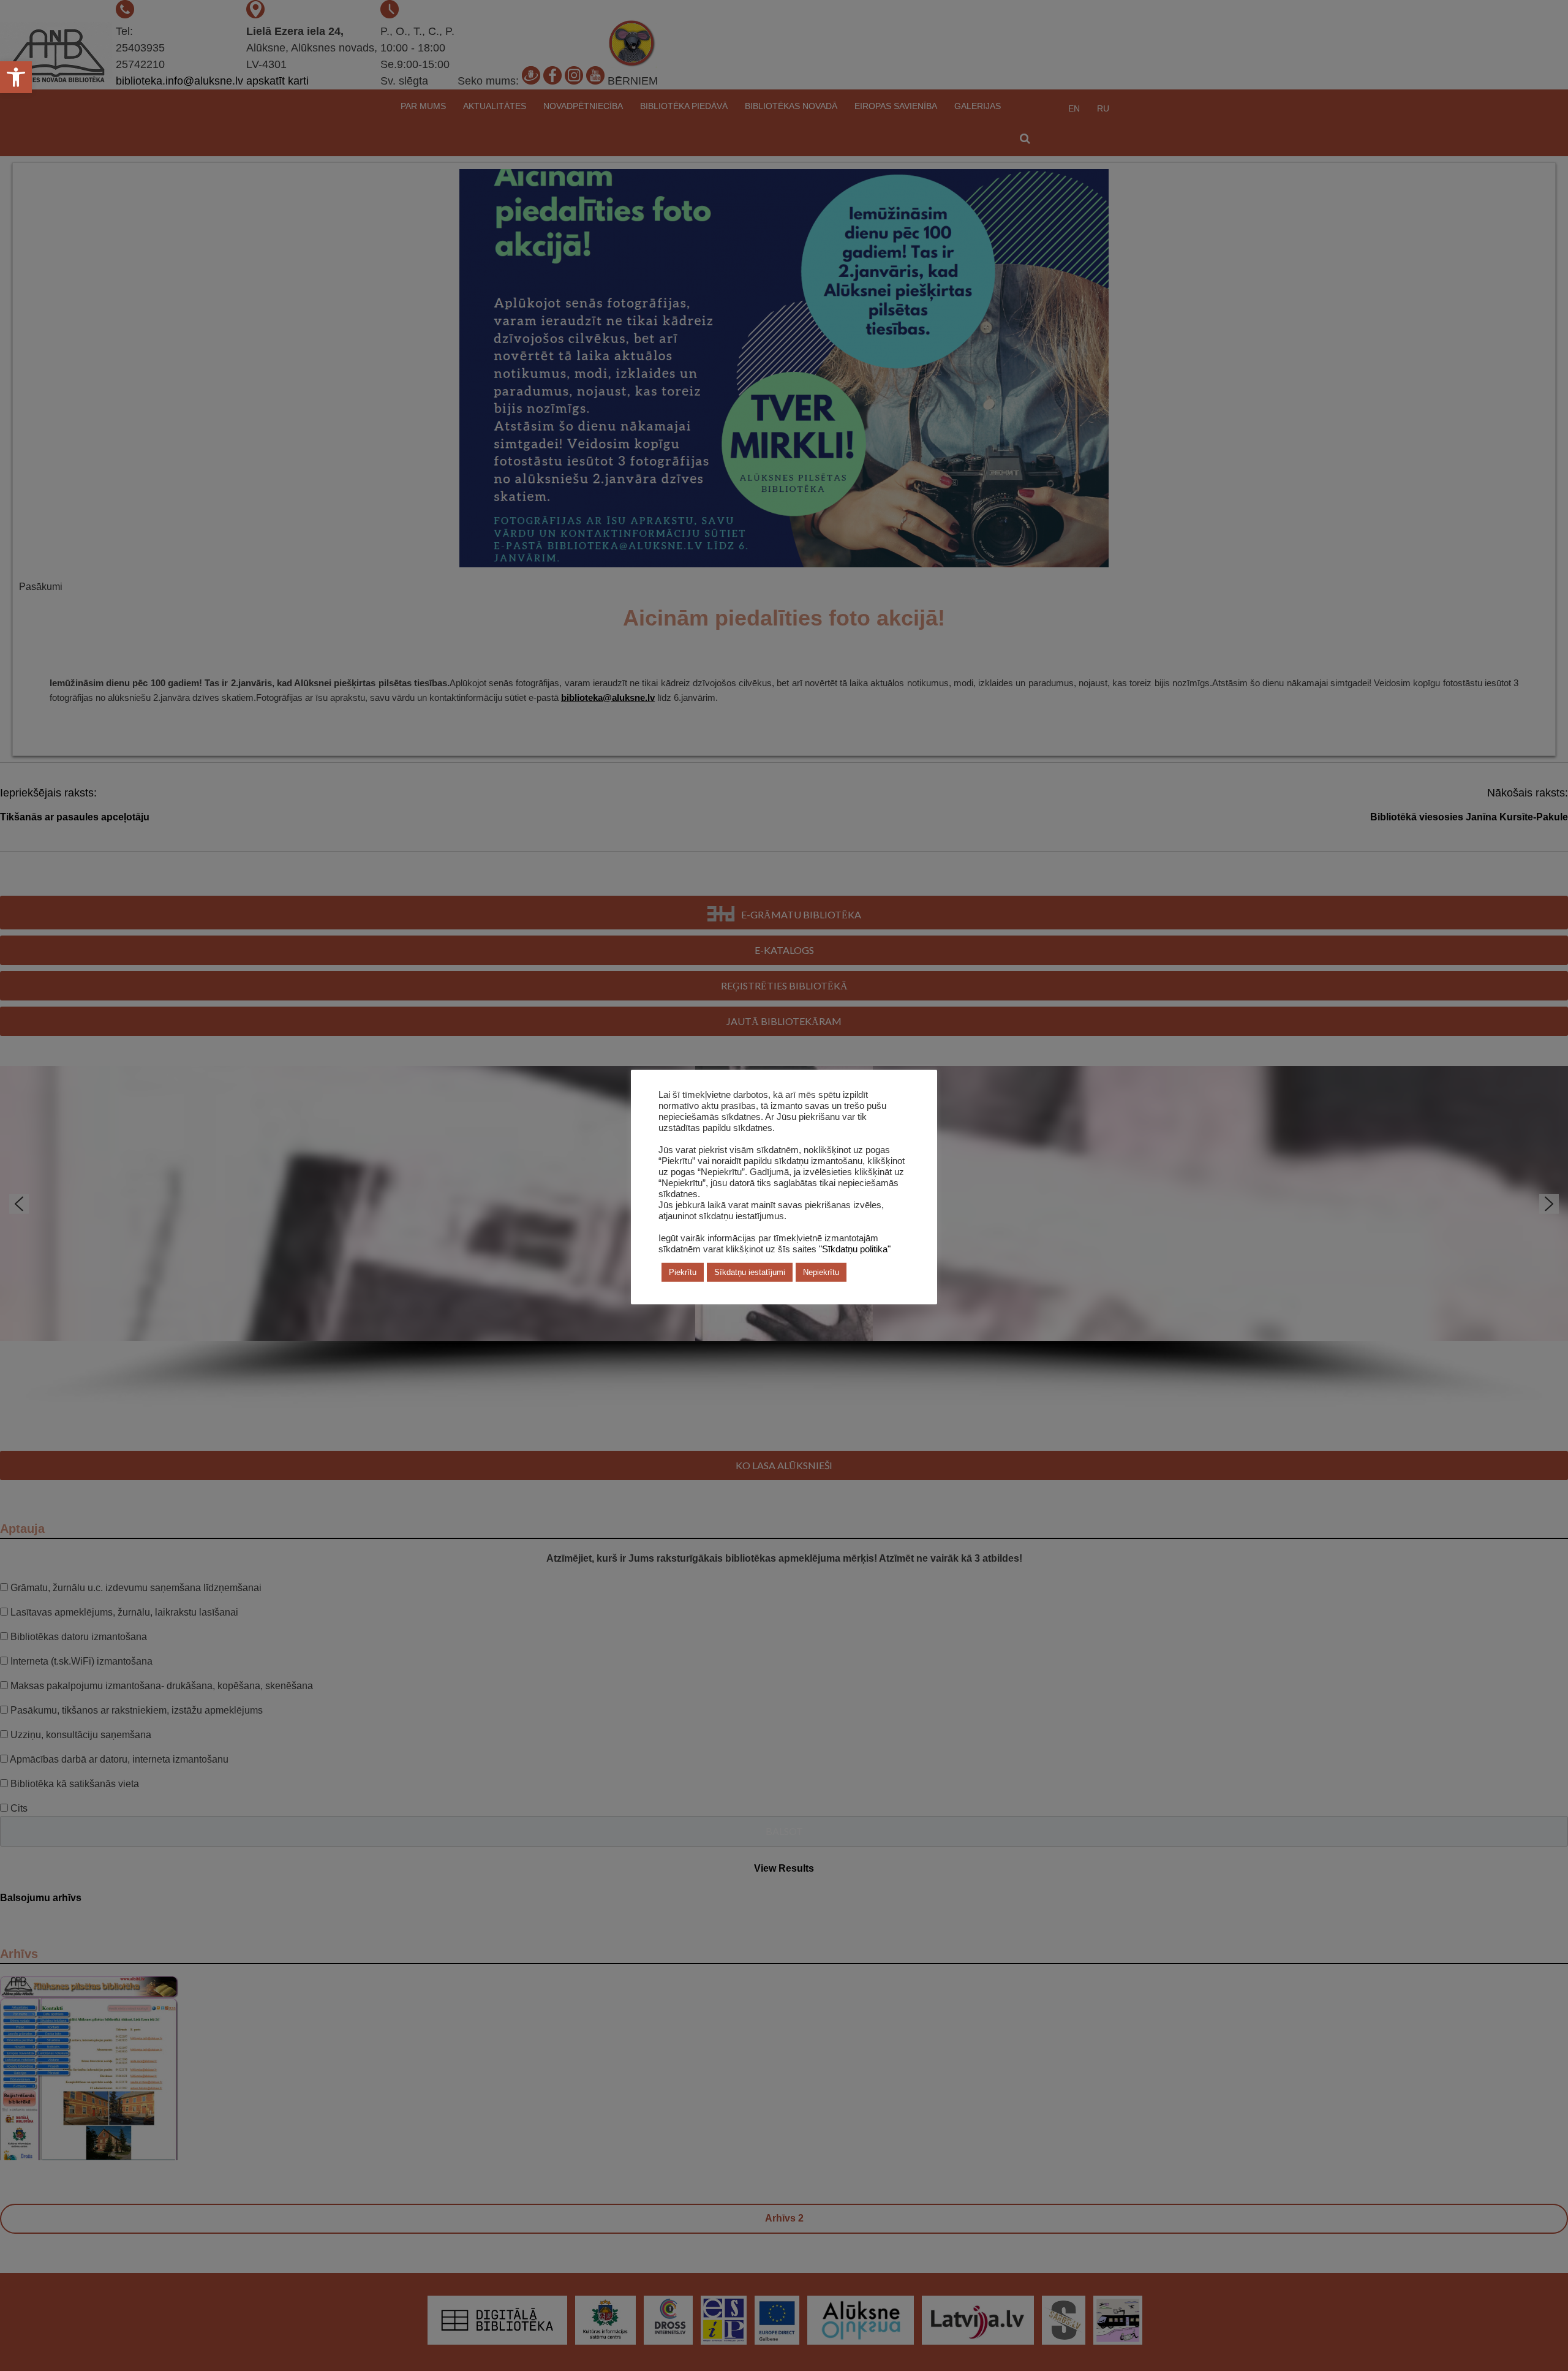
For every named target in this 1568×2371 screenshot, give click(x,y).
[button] (16, 77)
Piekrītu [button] (683, 1272)
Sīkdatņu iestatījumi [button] (750, 1272)
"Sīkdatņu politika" (855, 1249)
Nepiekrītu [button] (821, 1272)
